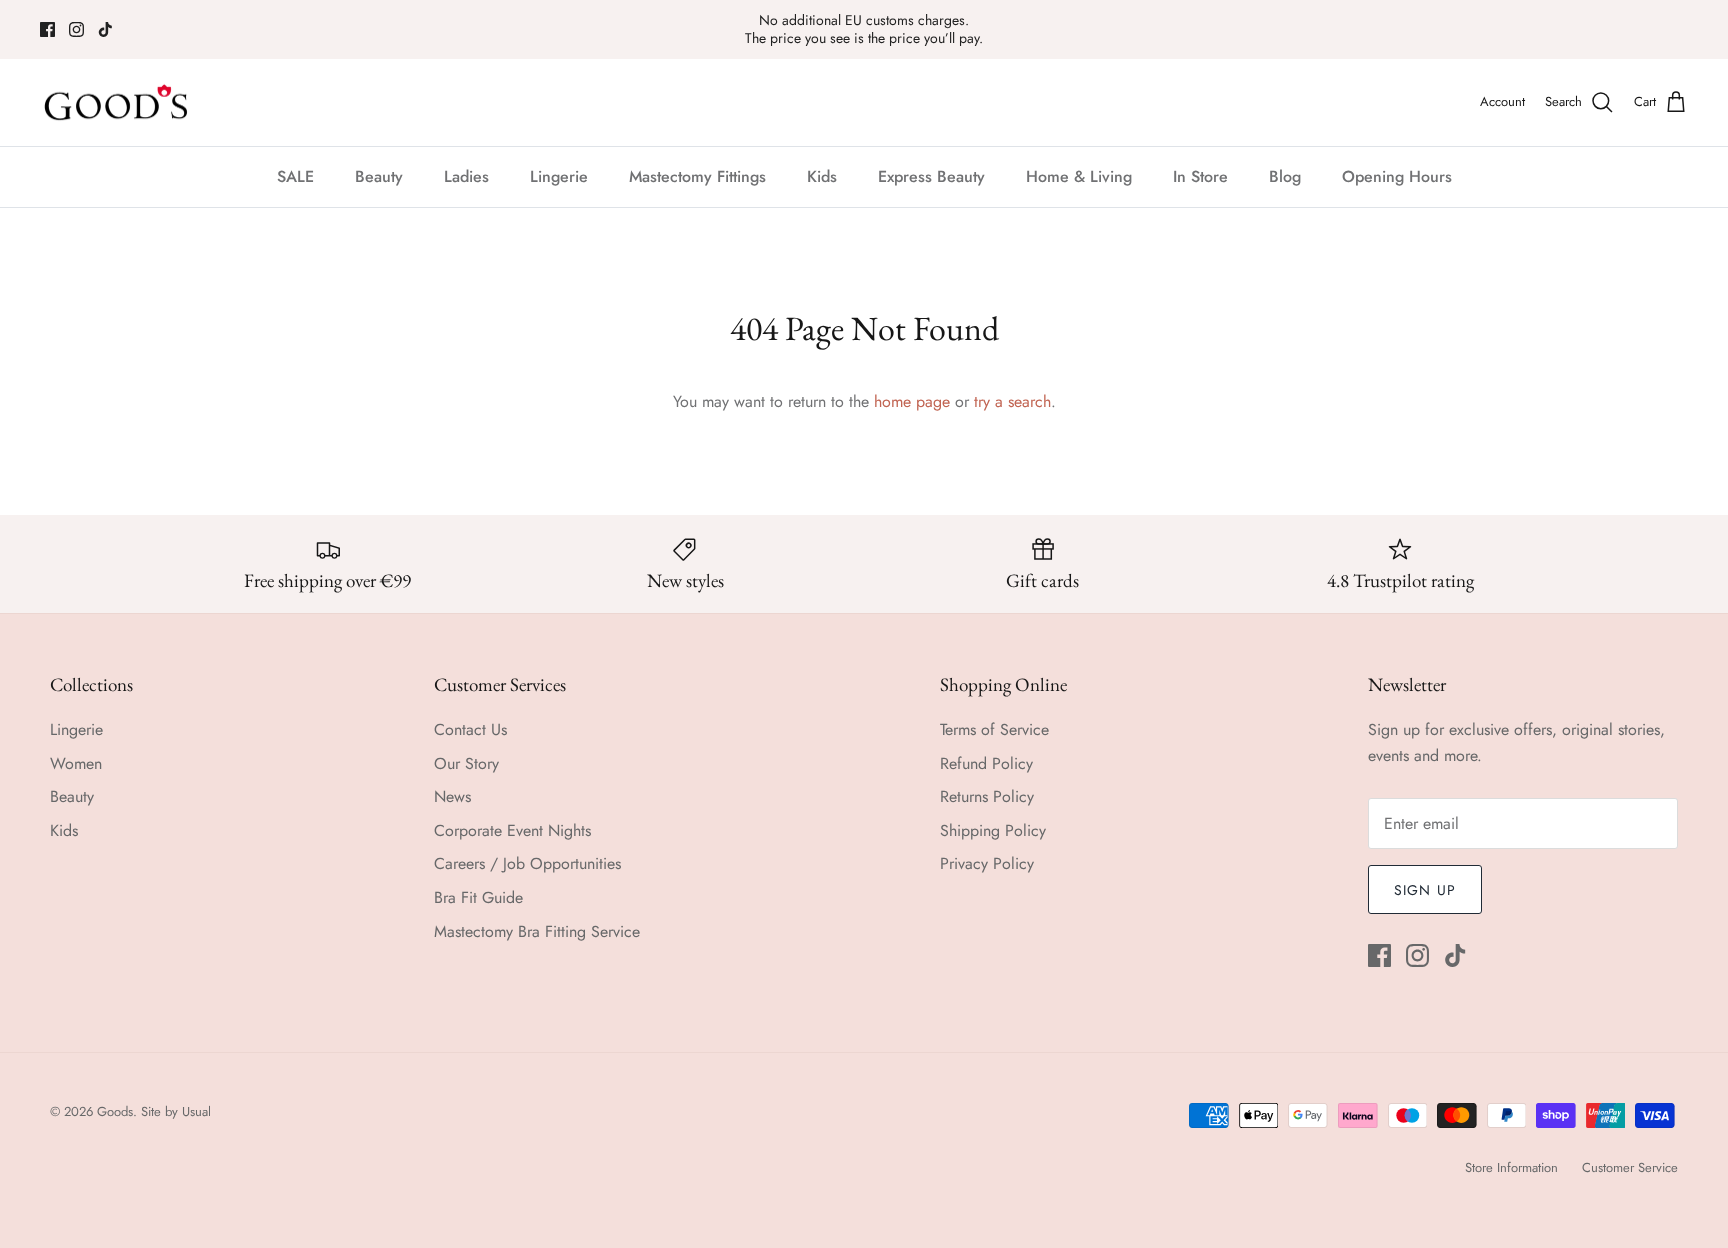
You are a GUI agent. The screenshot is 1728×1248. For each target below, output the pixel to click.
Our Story (466, 763)
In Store (1200, 176)
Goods (115, 1111)
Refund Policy (986, 763)
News (452, 796)
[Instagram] (76, 29)
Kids (822, 176)
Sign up (1425, 890)
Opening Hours (1397, 176)
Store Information (1511, 1167)
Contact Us (470, 729)
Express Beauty (931, 176)
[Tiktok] (105, 29)
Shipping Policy (993, 830)
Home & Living (1079, 176)
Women (76, 763)
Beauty (379, 176)
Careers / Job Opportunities (527, 863)
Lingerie (559, 176)
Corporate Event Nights (512, 830)
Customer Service (1630, 1167)
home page (912, 401)
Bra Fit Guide (478, 897)
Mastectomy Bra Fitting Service (537, 931)
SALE (295, 176)
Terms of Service (994, 729)
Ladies (466, 176)
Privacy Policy (987, 863)
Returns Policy (987, 796)
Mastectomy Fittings (697, 176)
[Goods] (117, 103)
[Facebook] (47, 29)
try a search (1012, 401)
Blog (1285, 176)
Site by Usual (176, 1111)
